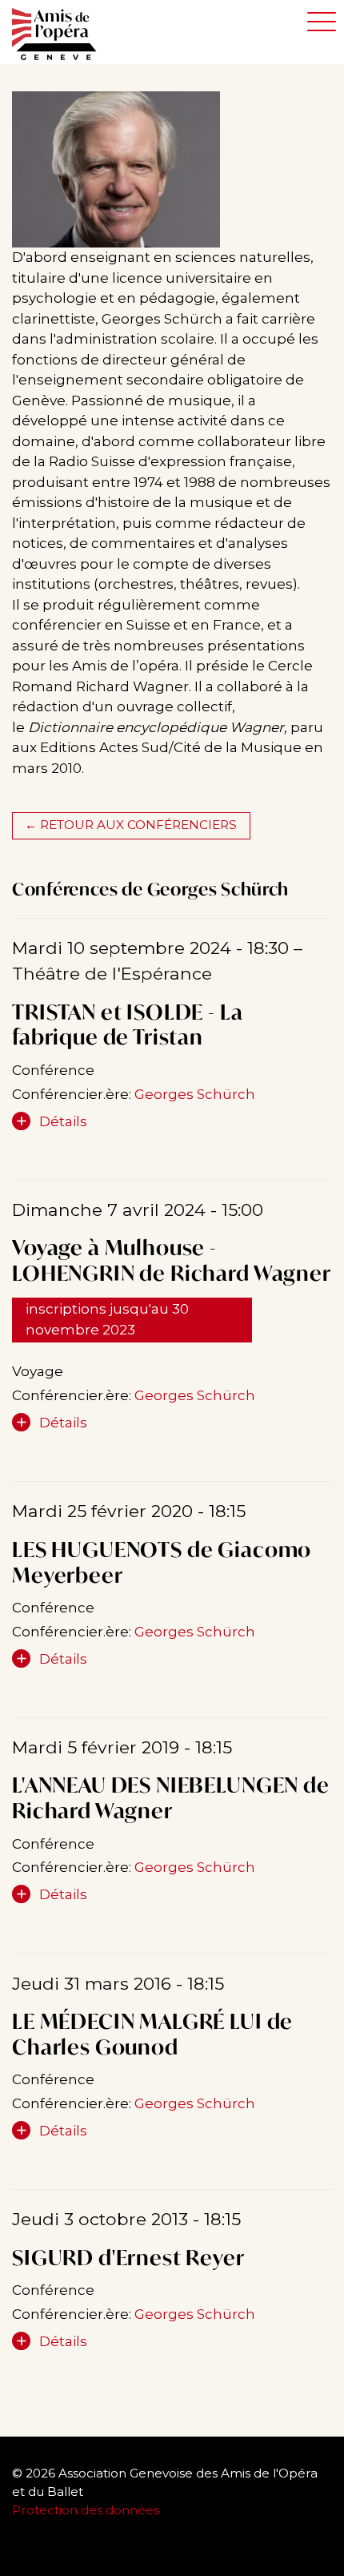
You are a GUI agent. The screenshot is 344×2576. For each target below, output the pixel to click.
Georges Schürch (195, 1094)
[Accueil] (62, 34)
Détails (63, 1121)
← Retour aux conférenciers (131, 825)
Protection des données (87, 2510)
